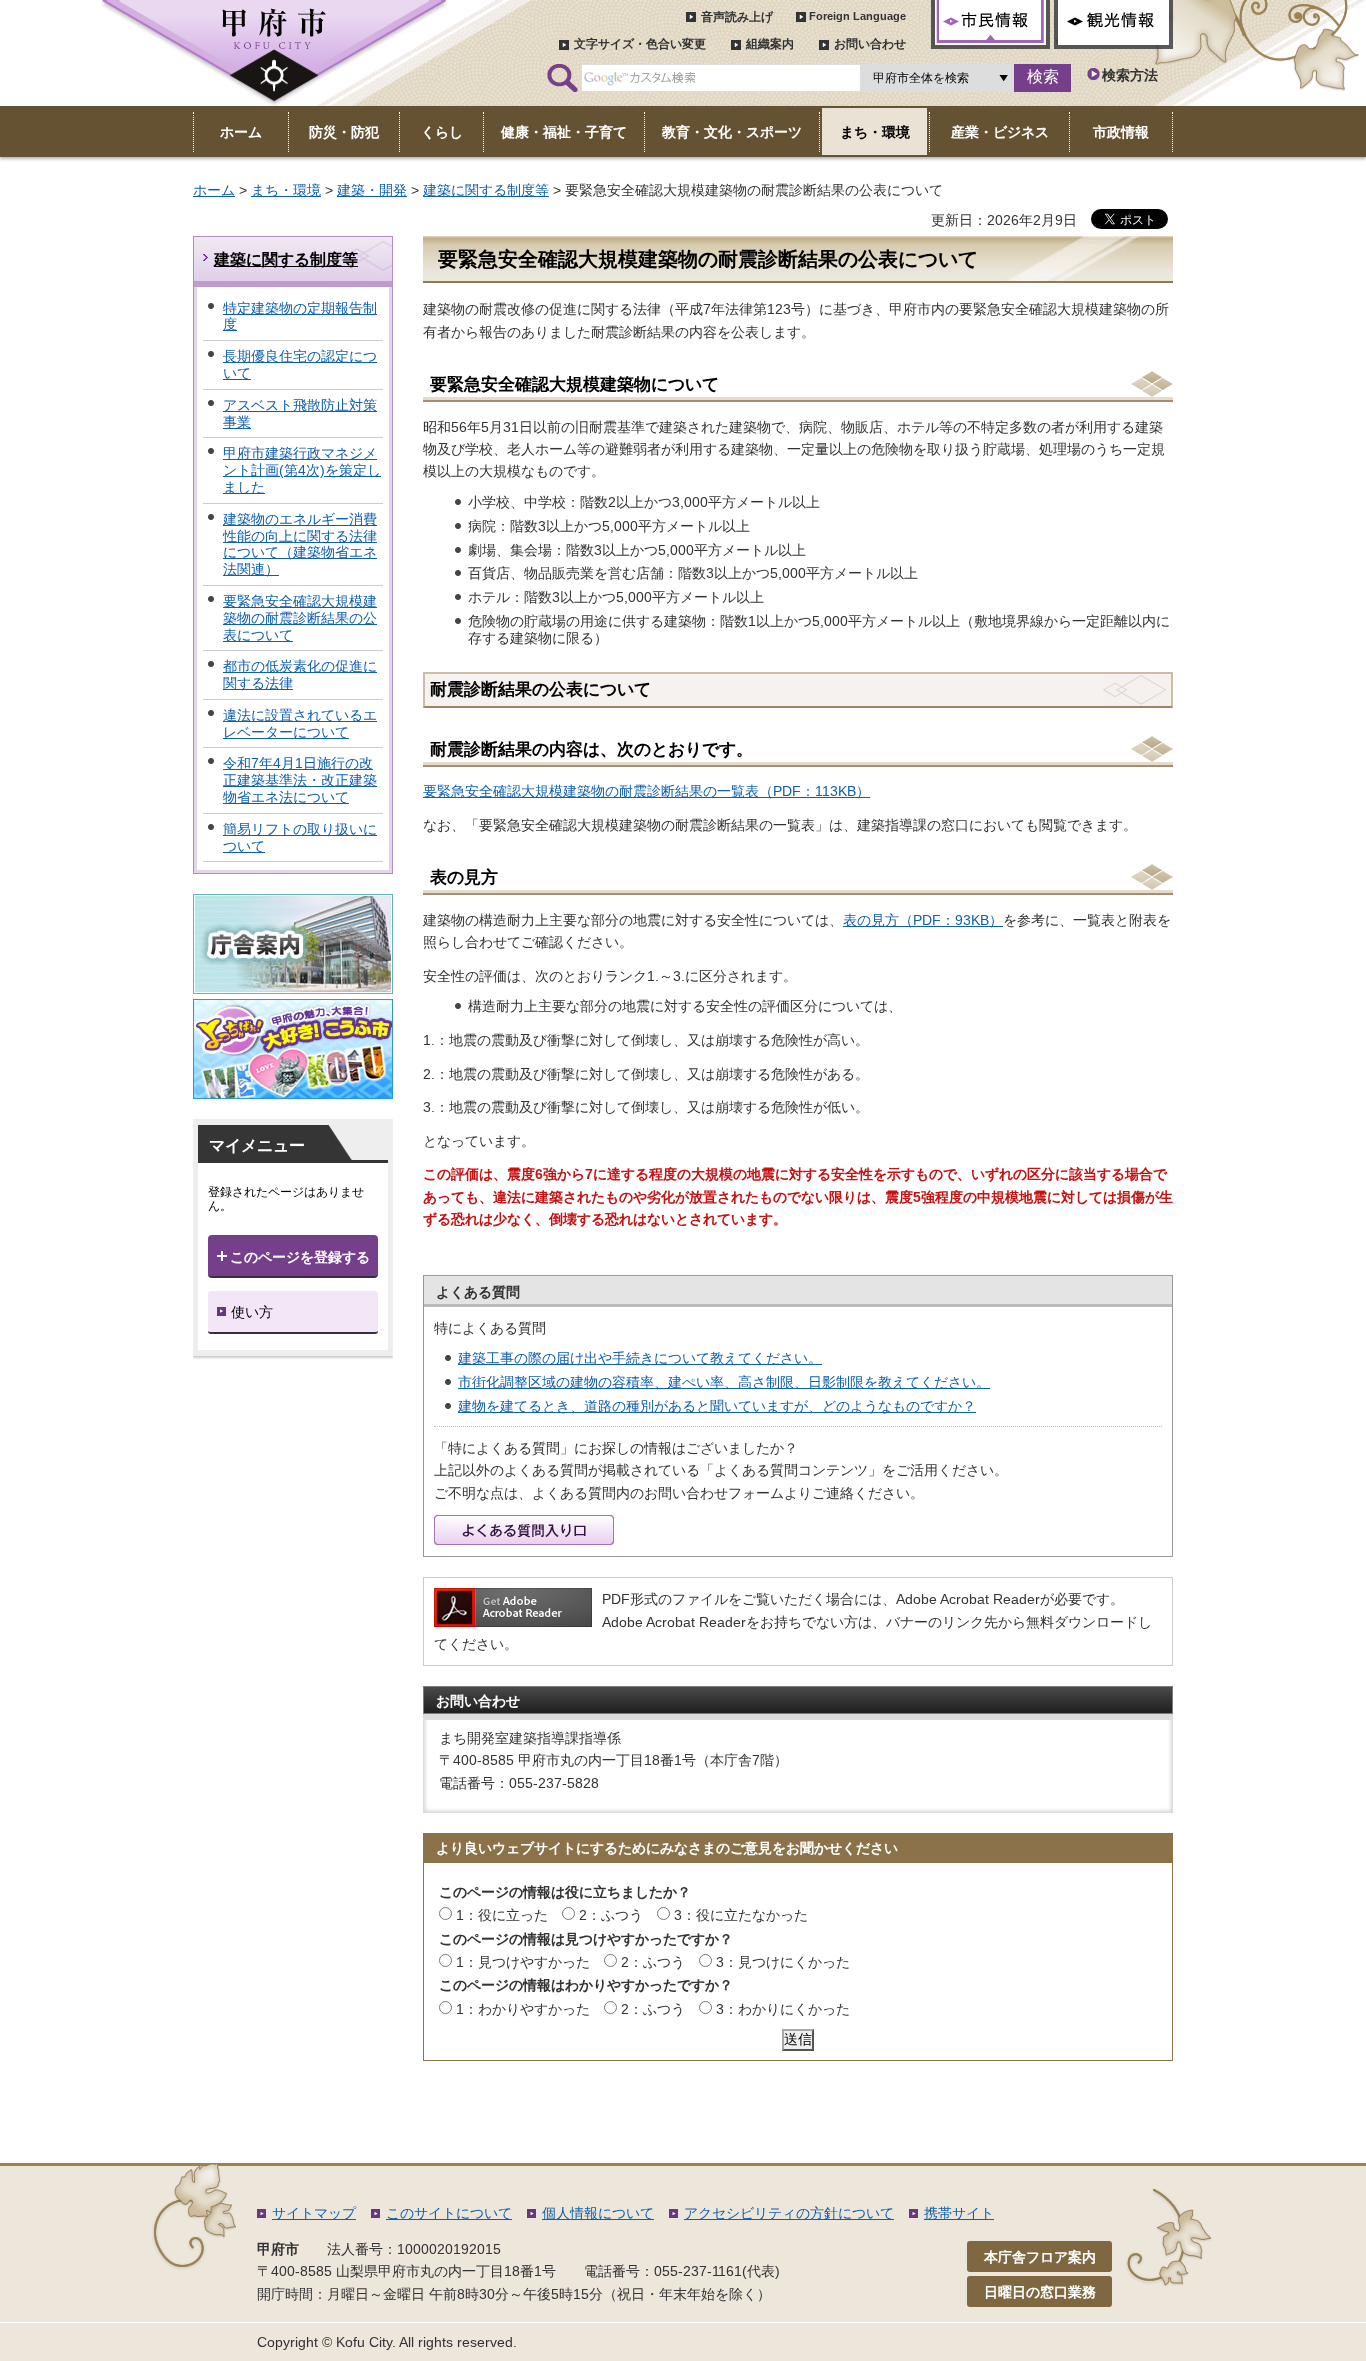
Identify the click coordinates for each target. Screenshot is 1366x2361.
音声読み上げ (737, 17)
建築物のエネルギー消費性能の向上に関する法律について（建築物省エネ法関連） (300, 544)
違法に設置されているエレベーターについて (300, 723)
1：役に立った (502, 1915)
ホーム (214, 190)
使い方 (252, 1312)
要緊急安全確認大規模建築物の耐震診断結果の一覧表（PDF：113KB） (646, 791)
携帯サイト (959, 2213)
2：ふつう (611, 1915)
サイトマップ (314, 2213)
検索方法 (1130, 75)
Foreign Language (857, 16)
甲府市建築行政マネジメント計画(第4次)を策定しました (302, 470)
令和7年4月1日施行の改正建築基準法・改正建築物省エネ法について (300, 780)
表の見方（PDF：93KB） (923, 920)
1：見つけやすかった (523, 1962)
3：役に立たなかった (741, 1915)
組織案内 (770, 44)
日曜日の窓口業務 (1040, 2292)
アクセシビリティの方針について (789, 2213)
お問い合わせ (870, 44)
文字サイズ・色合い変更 (640, 44)
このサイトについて (449, 2213)
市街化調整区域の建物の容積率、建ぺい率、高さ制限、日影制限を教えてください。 (724, 1382)
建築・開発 (372, 190)
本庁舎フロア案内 (1040, 2257)
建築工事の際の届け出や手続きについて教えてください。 (640, 1358)
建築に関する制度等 (486, 190)
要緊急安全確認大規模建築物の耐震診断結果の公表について (300, 618)
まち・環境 (286, 190)
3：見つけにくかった (783, 1962)
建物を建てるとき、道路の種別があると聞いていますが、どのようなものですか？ (717, 1406)
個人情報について (598, 2213)
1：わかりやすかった (523, 2009)
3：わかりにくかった (783, 2009)
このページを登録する (300, 1257)
